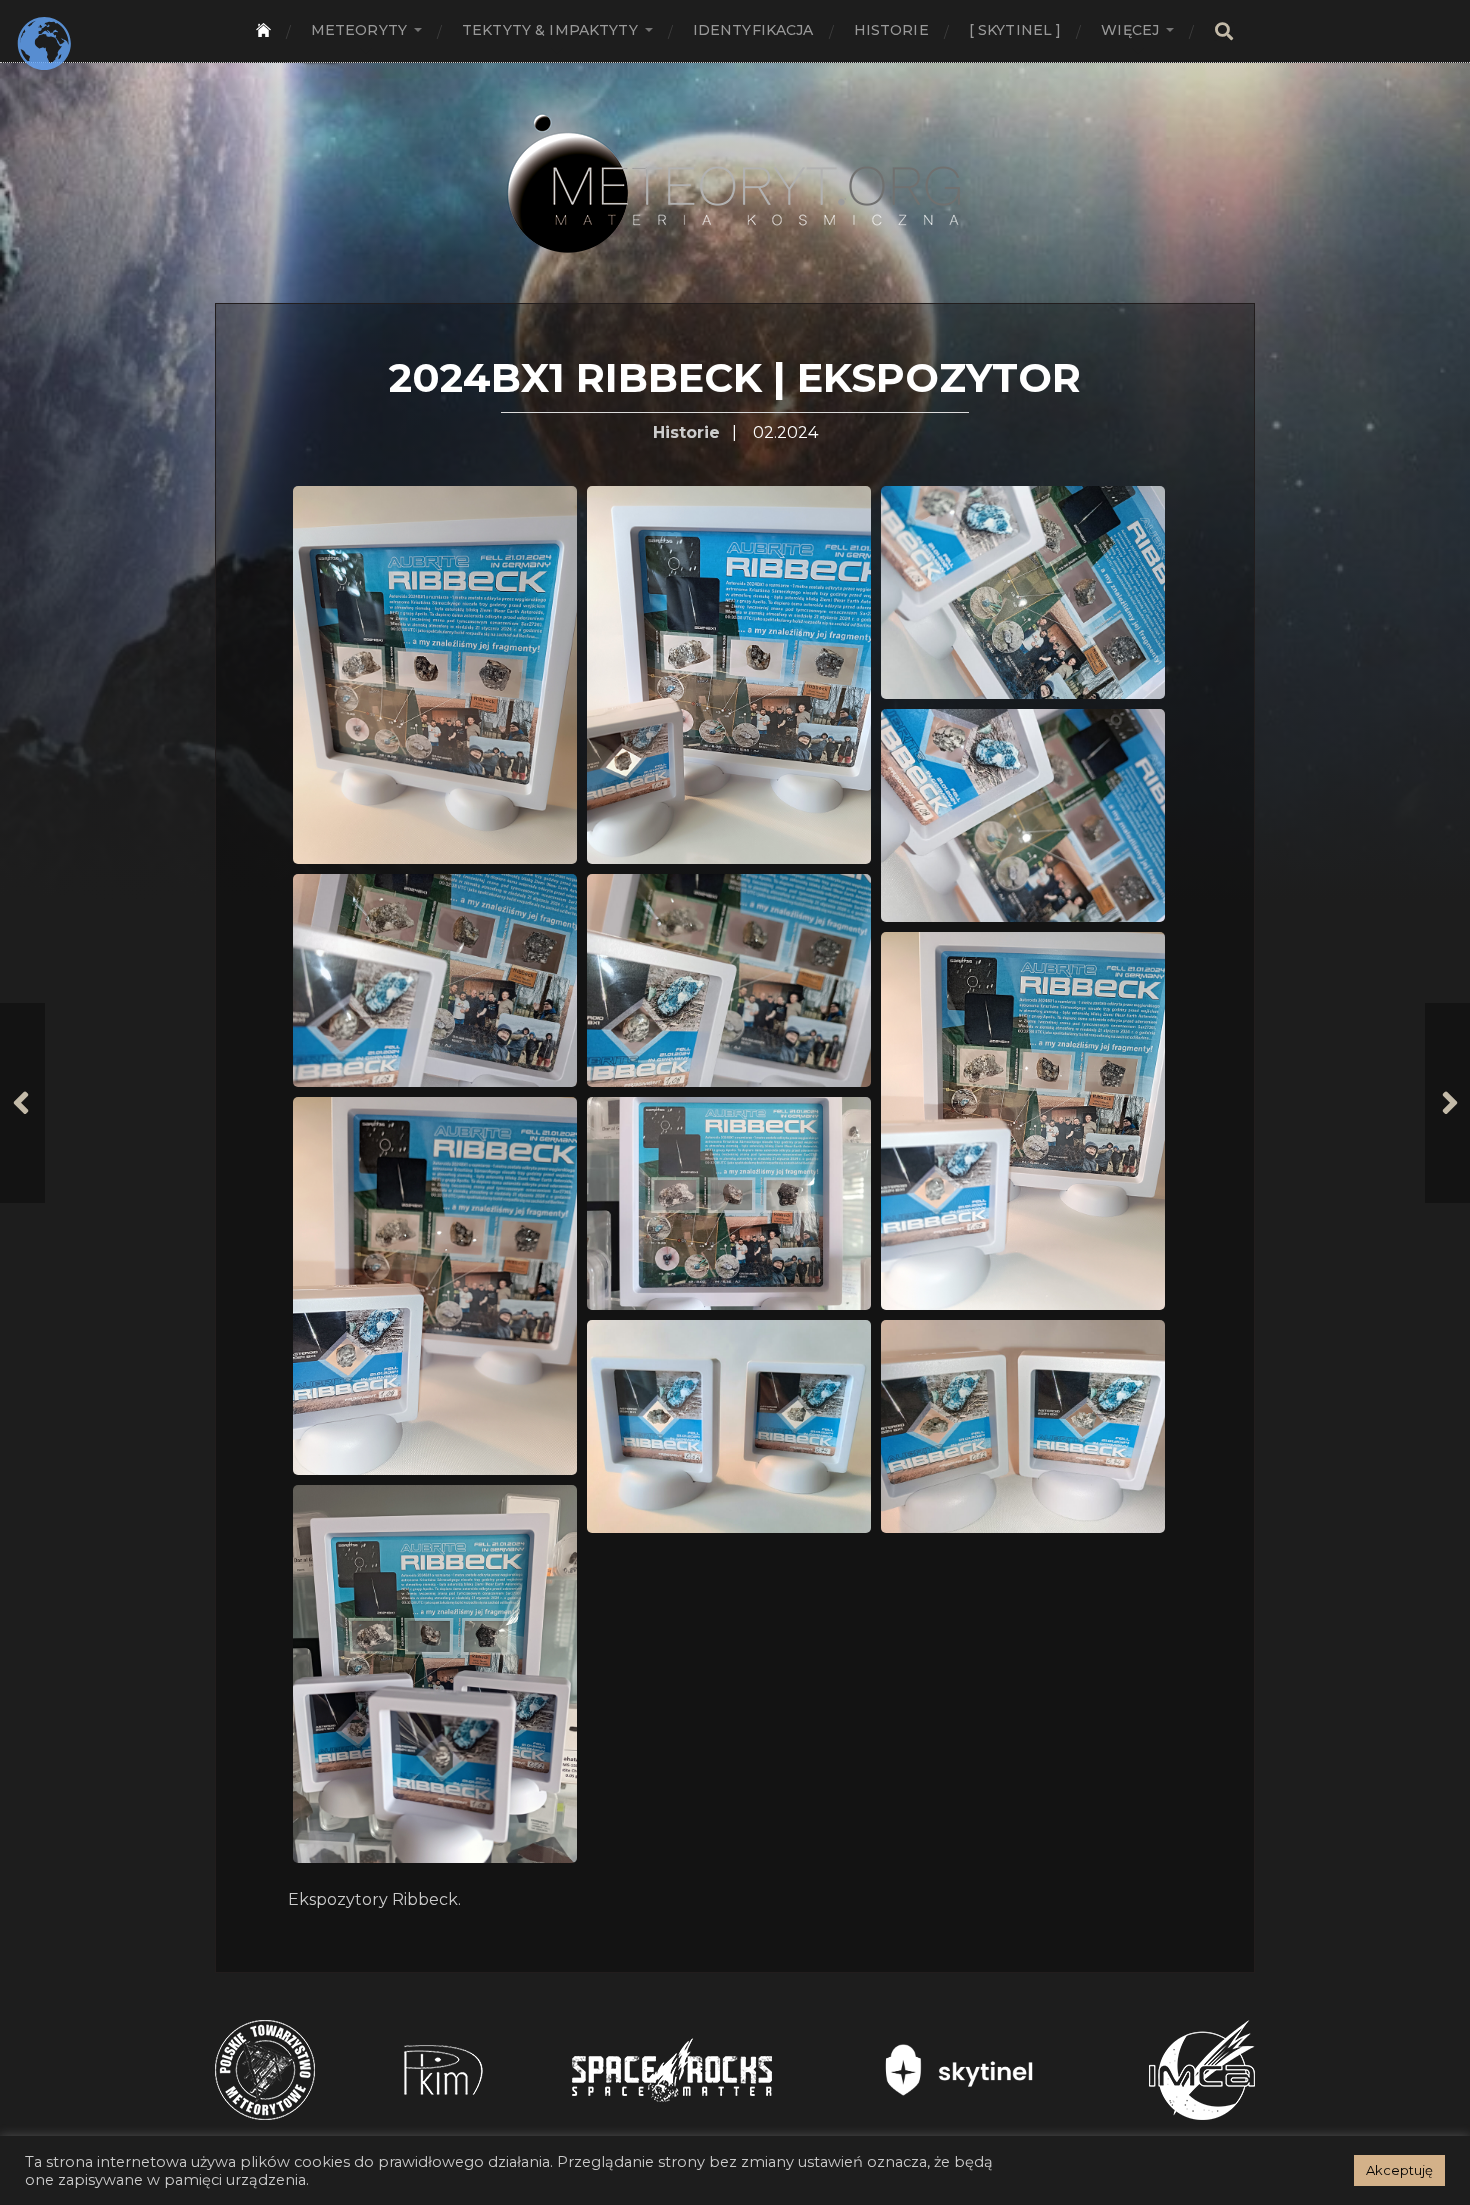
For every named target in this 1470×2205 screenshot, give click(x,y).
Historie (891, 30)
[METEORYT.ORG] (735, 161)
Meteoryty (359, 30)
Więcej (1130, 30)
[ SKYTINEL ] (1015, 30)
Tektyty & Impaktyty (550, 30)
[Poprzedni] (22, 1103)
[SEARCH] (1224, 31)
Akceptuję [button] (1399, 2170)
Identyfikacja (753, 30)
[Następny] (1447, 1103)
